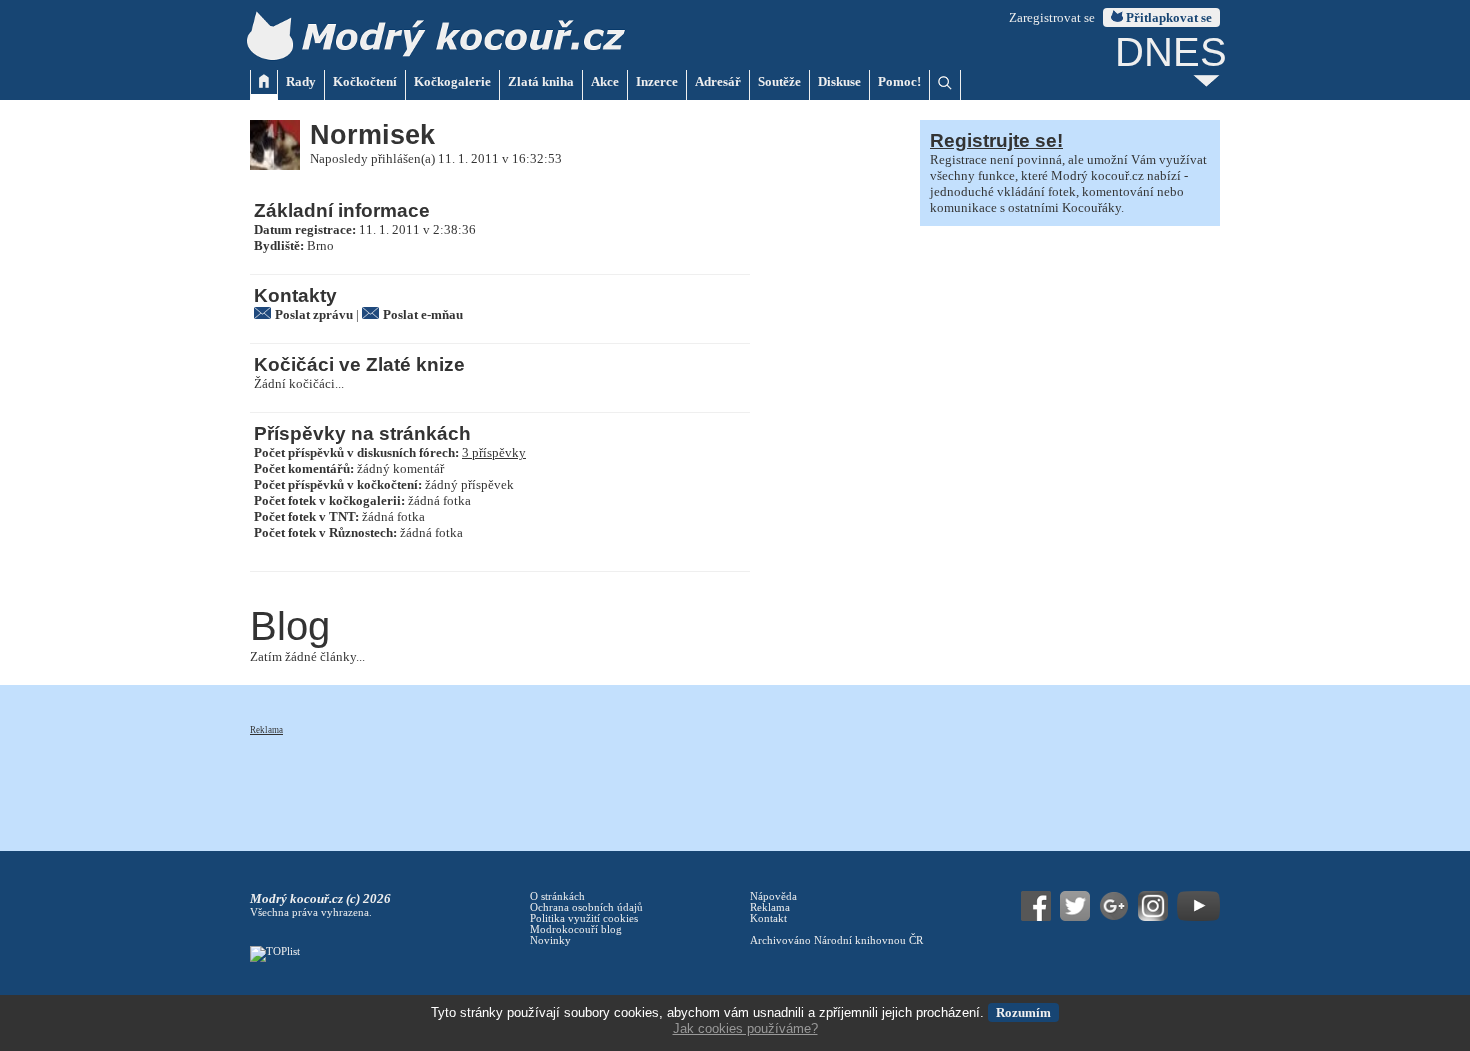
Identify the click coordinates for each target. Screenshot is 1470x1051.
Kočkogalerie (452, 81)
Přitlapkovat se (1167, 17)
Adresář (718, 81)
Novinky (550, 940)
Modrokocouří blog (576, 929)
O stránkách (557, 896)
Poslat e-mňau (423, 314)
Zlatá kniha (541, 81)
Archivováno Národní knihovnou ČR (836, 940)
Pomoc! (899, 81)
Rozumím (1023, 1012)
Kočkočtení (365, 81)
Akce (605, 81)
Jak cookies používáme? (745, 1028)
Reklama (266, 730)
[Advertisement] (614, 782)
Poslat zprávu (314, 314)
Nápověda (773, 896)
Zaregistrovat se (1052, 17)
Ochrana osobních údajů (586, 907)
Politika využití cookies (584, 918)
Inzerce (657, 81)
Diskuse (839, 81)
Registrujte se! (996, 140)
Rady (301, 81)
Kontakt (768, 918)
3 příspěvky (494, 452)
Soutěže (779, 81)
